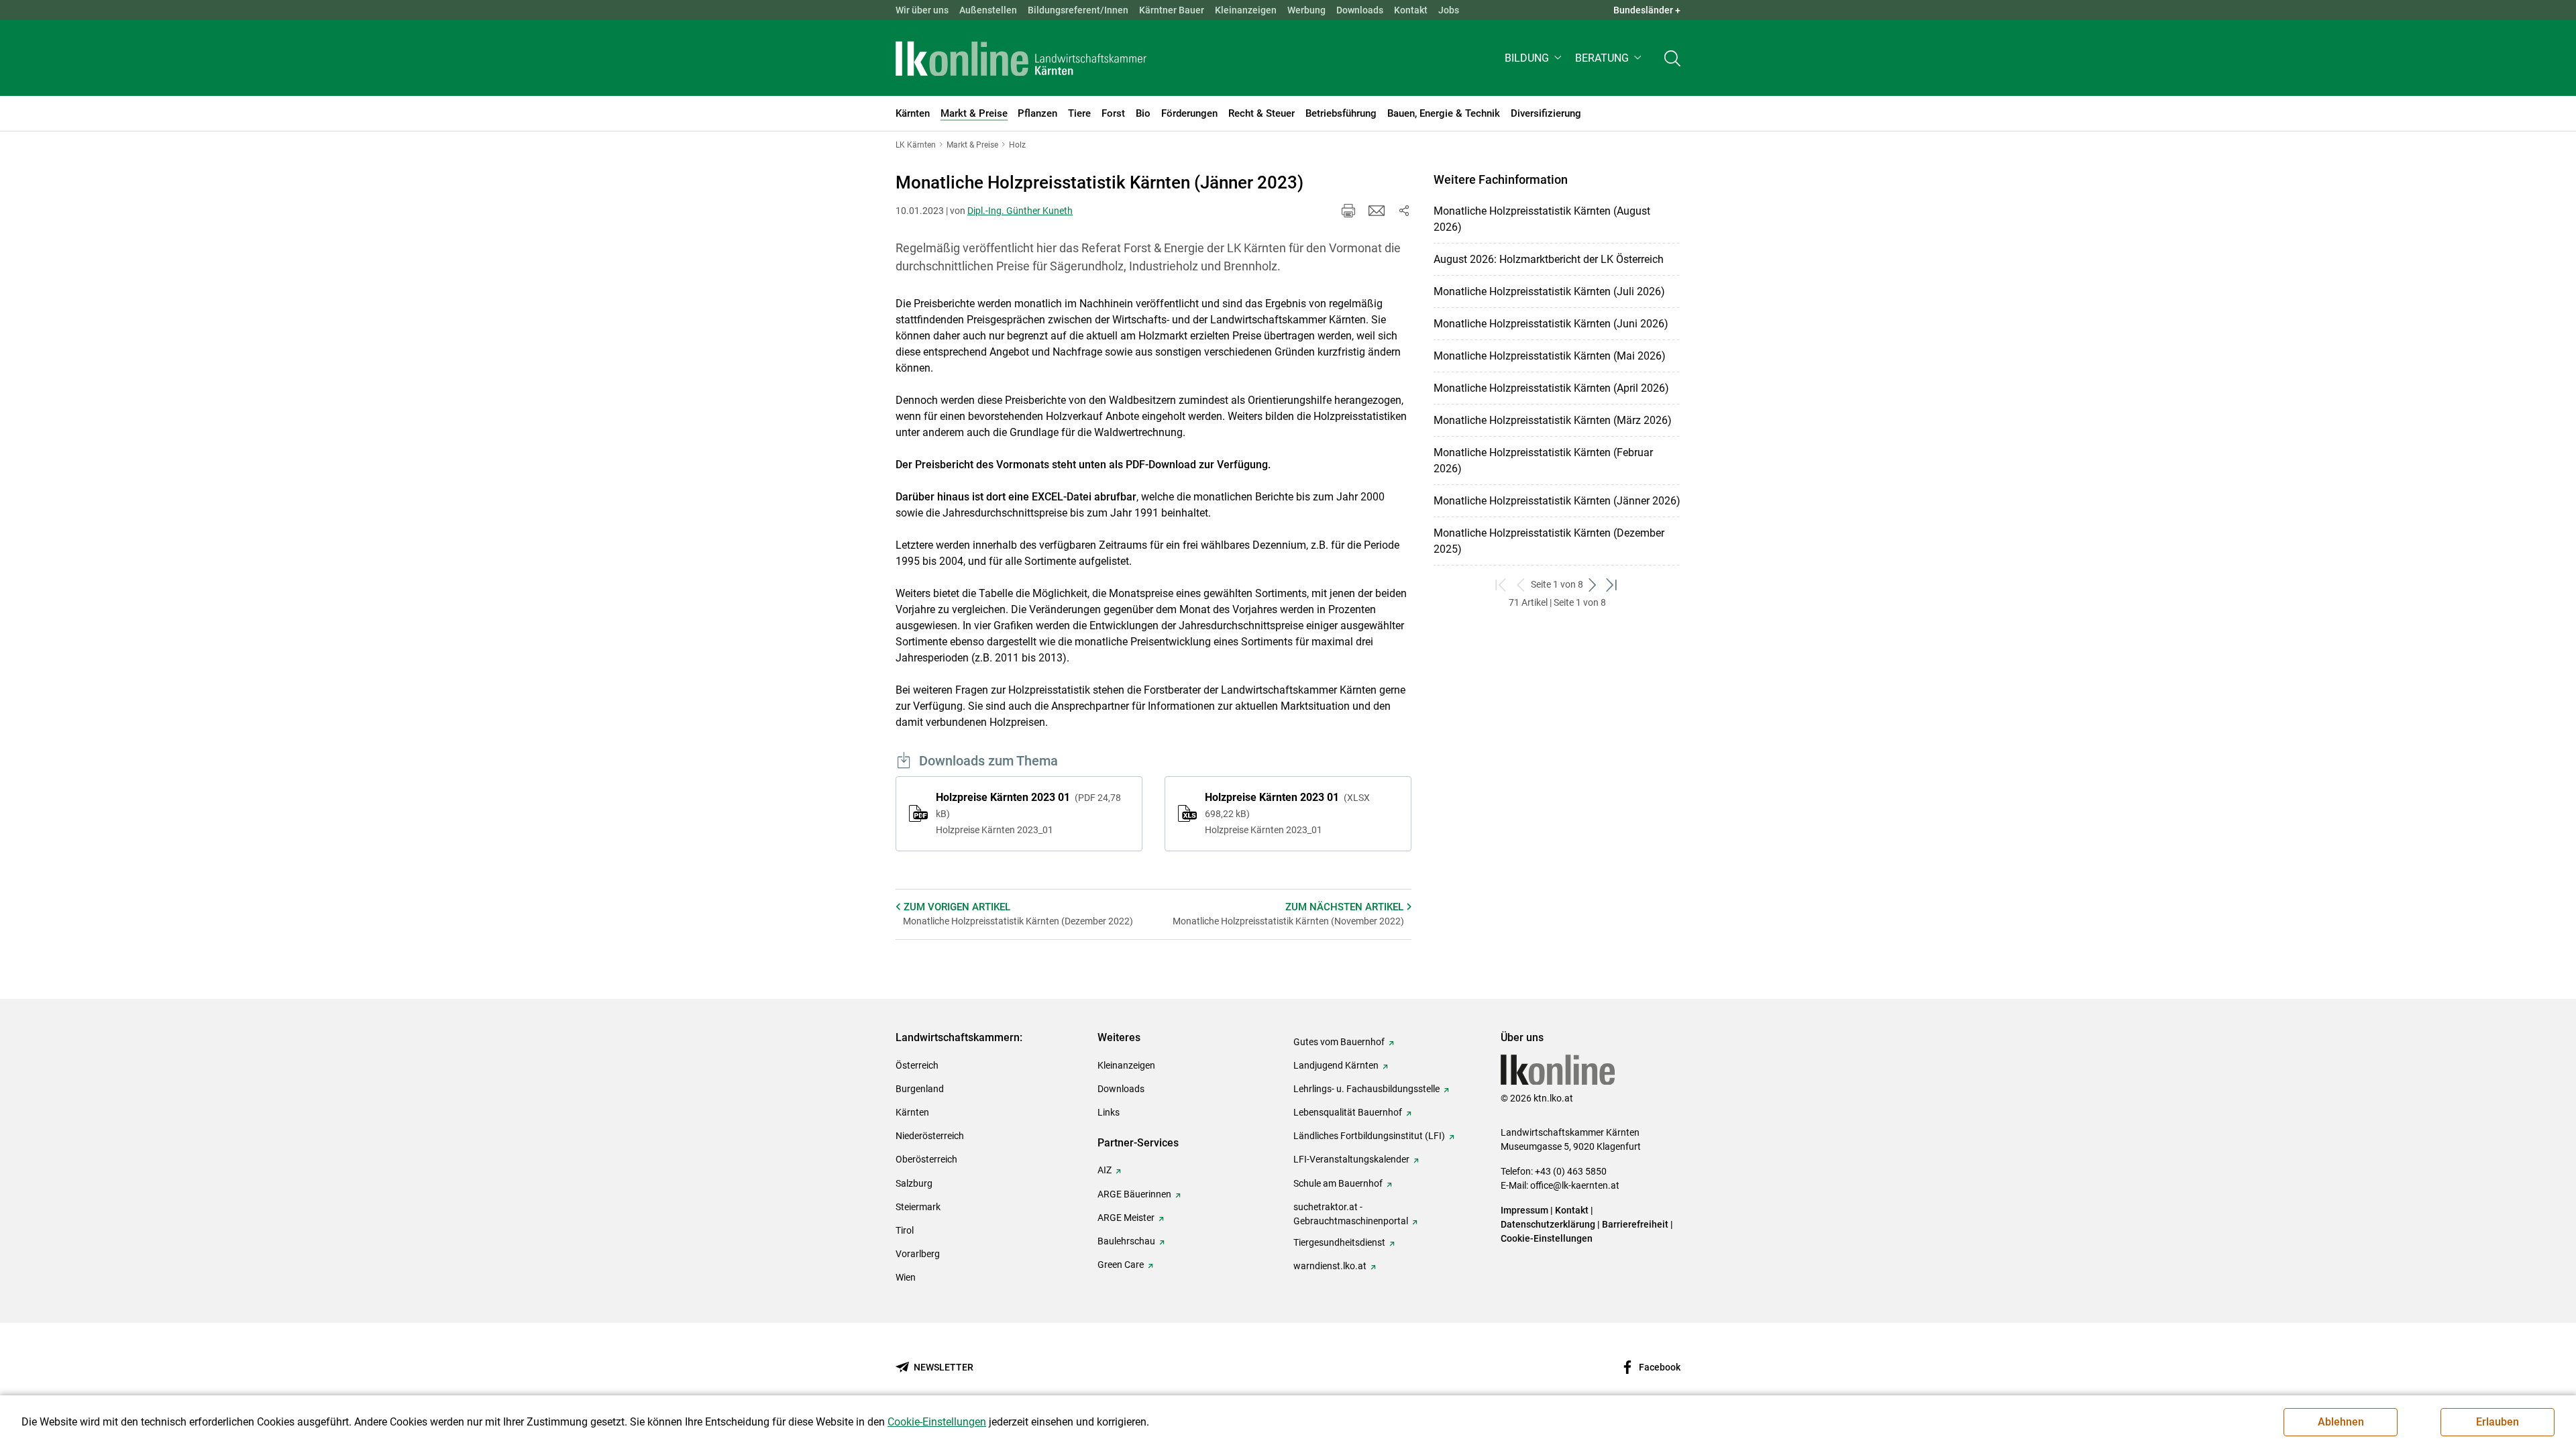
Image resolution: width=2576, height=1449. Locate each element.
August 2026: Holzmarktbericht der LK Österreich (1549, 259)
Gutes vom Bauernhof (1339, 1042)
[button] (1535, 58)
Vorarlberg (918, 1254)
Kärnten (912, 1112)
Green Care (1121, 1265)
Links (1109, 1112)
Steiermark (918, 1207)
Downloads (1360, 10)
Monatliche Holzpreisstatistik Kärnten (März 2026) (1553, 420)
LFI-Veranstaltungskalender (1351, 1159)
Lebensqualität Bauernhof (1348, 1112)
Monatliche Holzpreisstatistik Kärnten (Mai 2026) (1550, 356)
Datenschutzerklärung (1548, 1224)
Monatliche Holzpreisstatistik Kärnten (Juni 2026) (1551, 324)
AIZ (1105, 1170)
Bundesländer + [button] (1647, 10)
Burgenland (920, 1089)
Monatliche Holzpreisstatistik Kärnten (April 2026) (1551, 388)
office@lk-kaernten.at (1575, 1185)
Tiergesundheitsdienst (1339, 1242)
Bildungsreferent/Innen (1078, 10)
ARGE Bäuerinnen (1134, 1194)
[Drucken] (1348, 211)
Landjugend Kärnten (1336, 1065)
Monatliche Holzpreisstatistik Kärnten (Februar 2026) (1543, 461)
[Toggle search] (1672, 58)
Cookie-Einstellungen (1547, 1238)
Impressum (1524, 1210)
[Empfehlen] (1377, 211)
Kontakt (1411, 10)
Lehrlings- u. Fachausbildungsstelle (1366, 1089)
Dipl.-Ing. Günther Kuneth (1020, 211)
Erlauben (2498, 1422)
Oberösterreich (926, 1159)
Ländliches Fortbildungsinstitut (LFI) (1369, 1136)
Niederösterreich (930, 1136)
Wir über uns (922, 10)
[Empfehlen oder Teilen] (1403, 211)
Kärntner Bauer (1172, 10)
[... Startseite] (1021, 58)
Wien (906, 1277)
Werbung (1306, 10)
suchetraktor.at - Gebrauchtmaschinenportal (1351, 1214)
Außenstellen (988, 10)
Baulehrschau (1126, 1241)
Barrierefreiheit (1635, 1224)
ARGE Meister (1126, 1218)
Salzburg (914, 1183)
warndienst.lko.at (1330, 1266)
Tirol (905, 1230)
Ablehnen (2341, 1422)
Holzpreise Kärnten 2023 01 (1028, 813)
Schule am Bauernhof (1338, 1183)
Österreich (917, 1065)
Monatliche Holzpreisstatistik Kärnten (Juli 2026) (1549, 291)
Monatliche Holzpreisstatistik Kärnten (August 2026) (1542, 219)
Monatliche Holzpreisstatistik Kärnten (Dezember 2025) (1549, 541)
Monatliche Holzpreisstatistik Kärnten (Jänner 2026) (1557, 501)
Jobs (1449, 10)
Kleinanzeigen (1246, 10)
